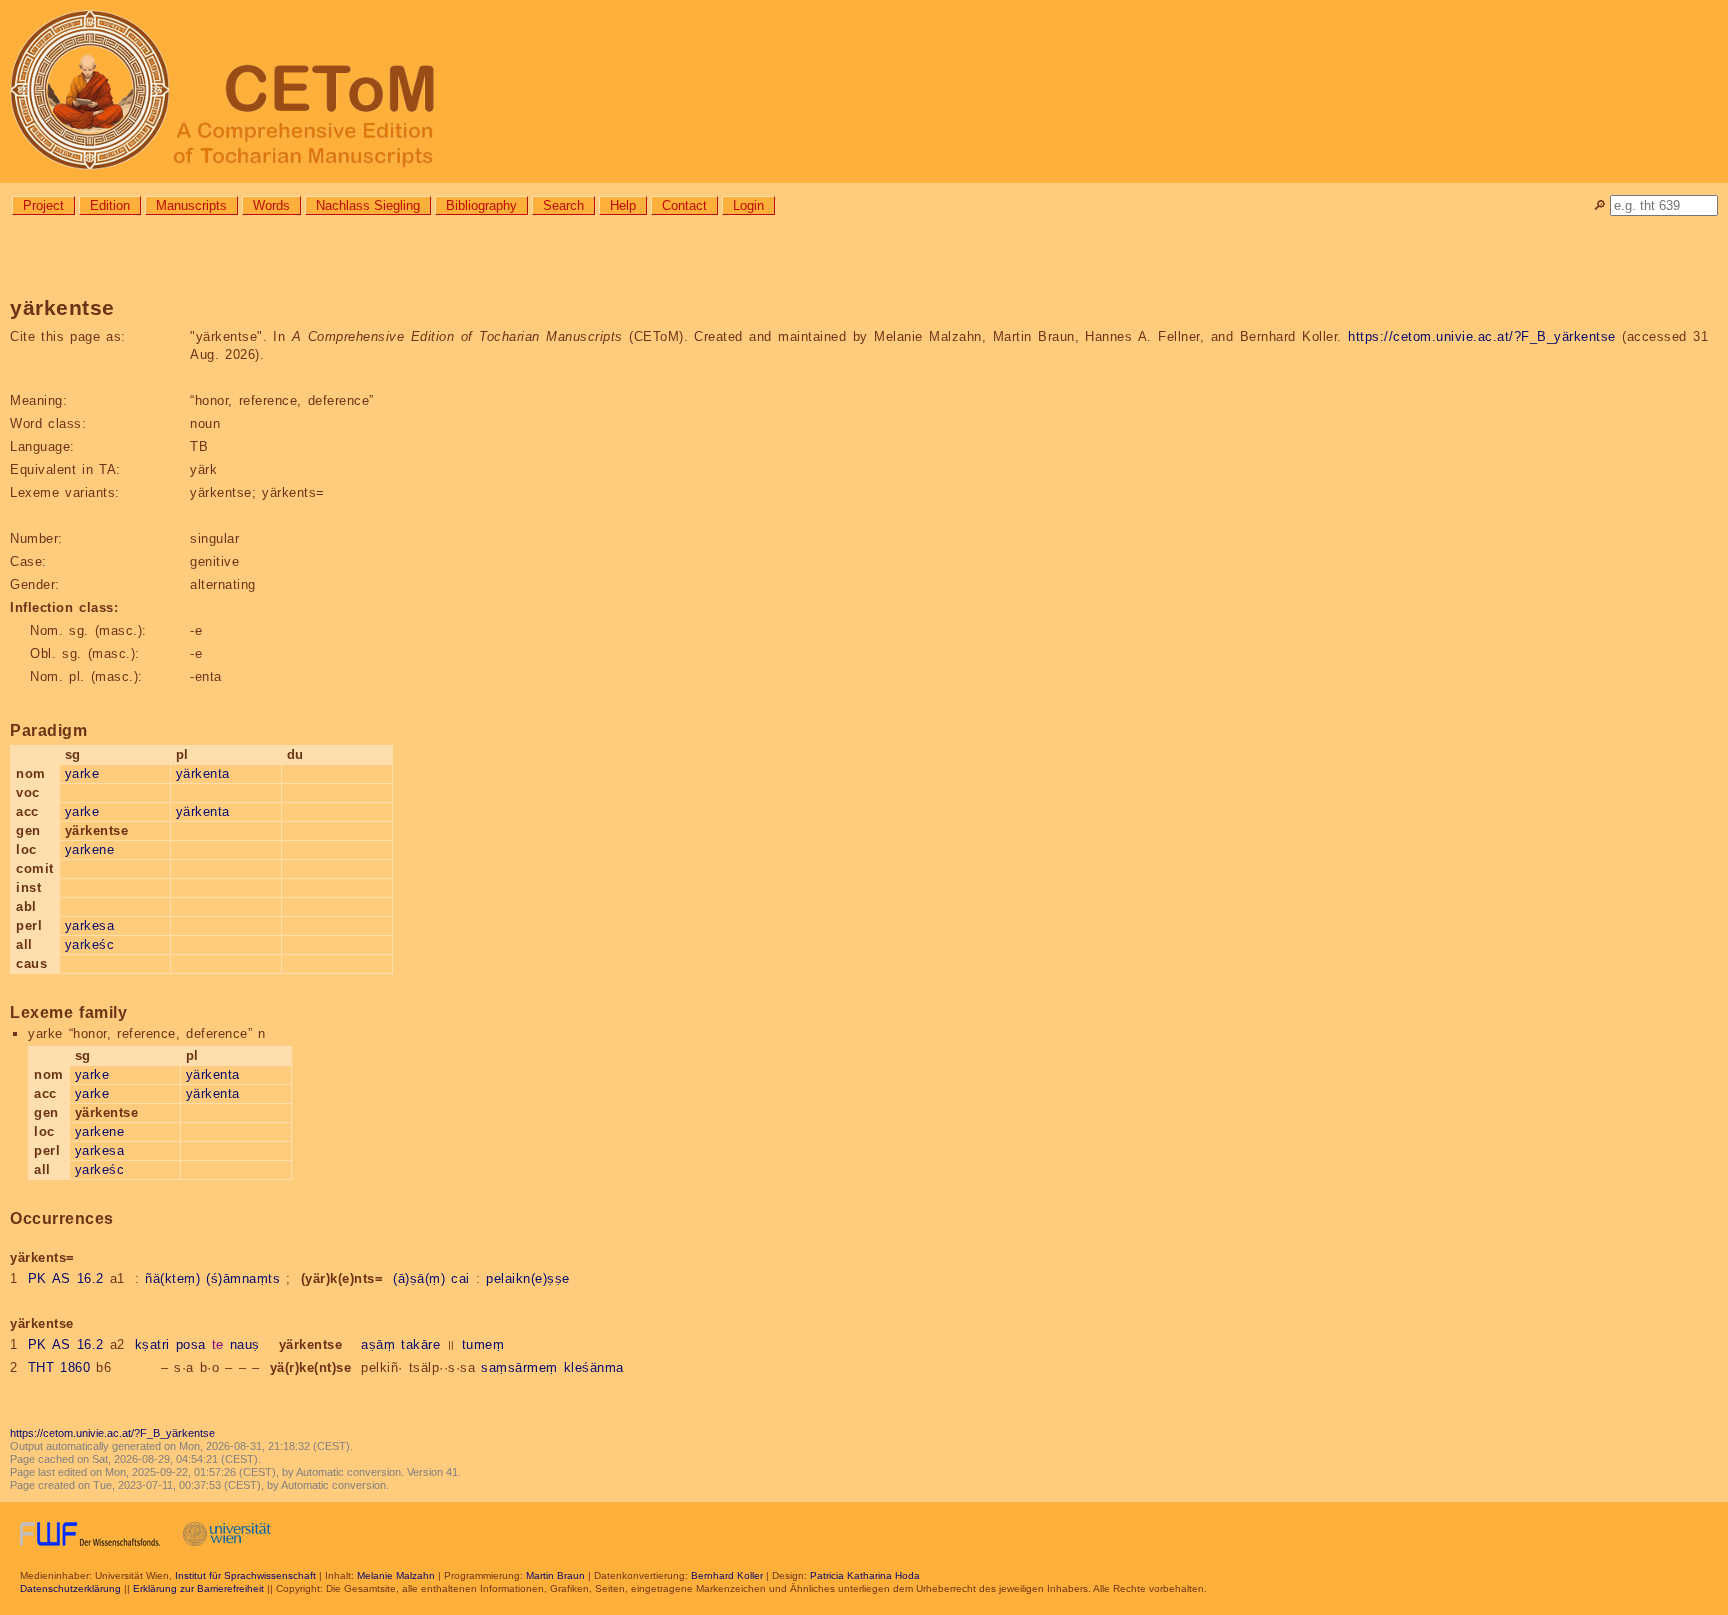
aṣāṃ (378, 1344)
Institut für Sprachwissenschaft (245, 1575)
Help (623, 205)
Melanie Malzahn (396, 1575)
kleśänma (594, 1367)
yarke (82, 773)
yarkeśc (90, 944)
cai (460, 1278)
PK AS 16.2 (66, 1278)
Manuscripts (191, 205)
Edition (110, 205)
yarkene (90, 849)
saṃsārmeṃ (519, 1367)
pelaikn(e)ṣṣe (528, 1278)
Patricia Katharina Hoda (865, 1575)
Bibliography (481, 205)
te (218, 1344)
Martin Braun (555, 1575)
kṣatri (152, 1344)
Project (43, 205)
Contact (684, 205)
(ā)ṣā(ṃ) (419, 1278)
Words (271, 205)
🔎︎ (1599, 205)
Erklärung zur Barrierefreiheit (198, 1588)
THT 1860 (59, 1367)
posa (191, 1344)
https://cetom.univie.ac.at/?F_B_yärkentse (1482, 336)
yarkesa (90, 925)
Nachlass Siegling (368, 205)
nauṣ (245, 1344)
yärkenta (203, 773)
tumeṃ (483, 1344)
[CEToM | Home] (864, 91)
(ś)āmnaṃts (243, 1278)
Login (748, 205)
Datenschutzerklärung (70, 1588)
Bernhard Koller (727, 1575)
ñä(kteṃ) (172, 1278)
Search (563, 205)
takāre (420, 1344)
